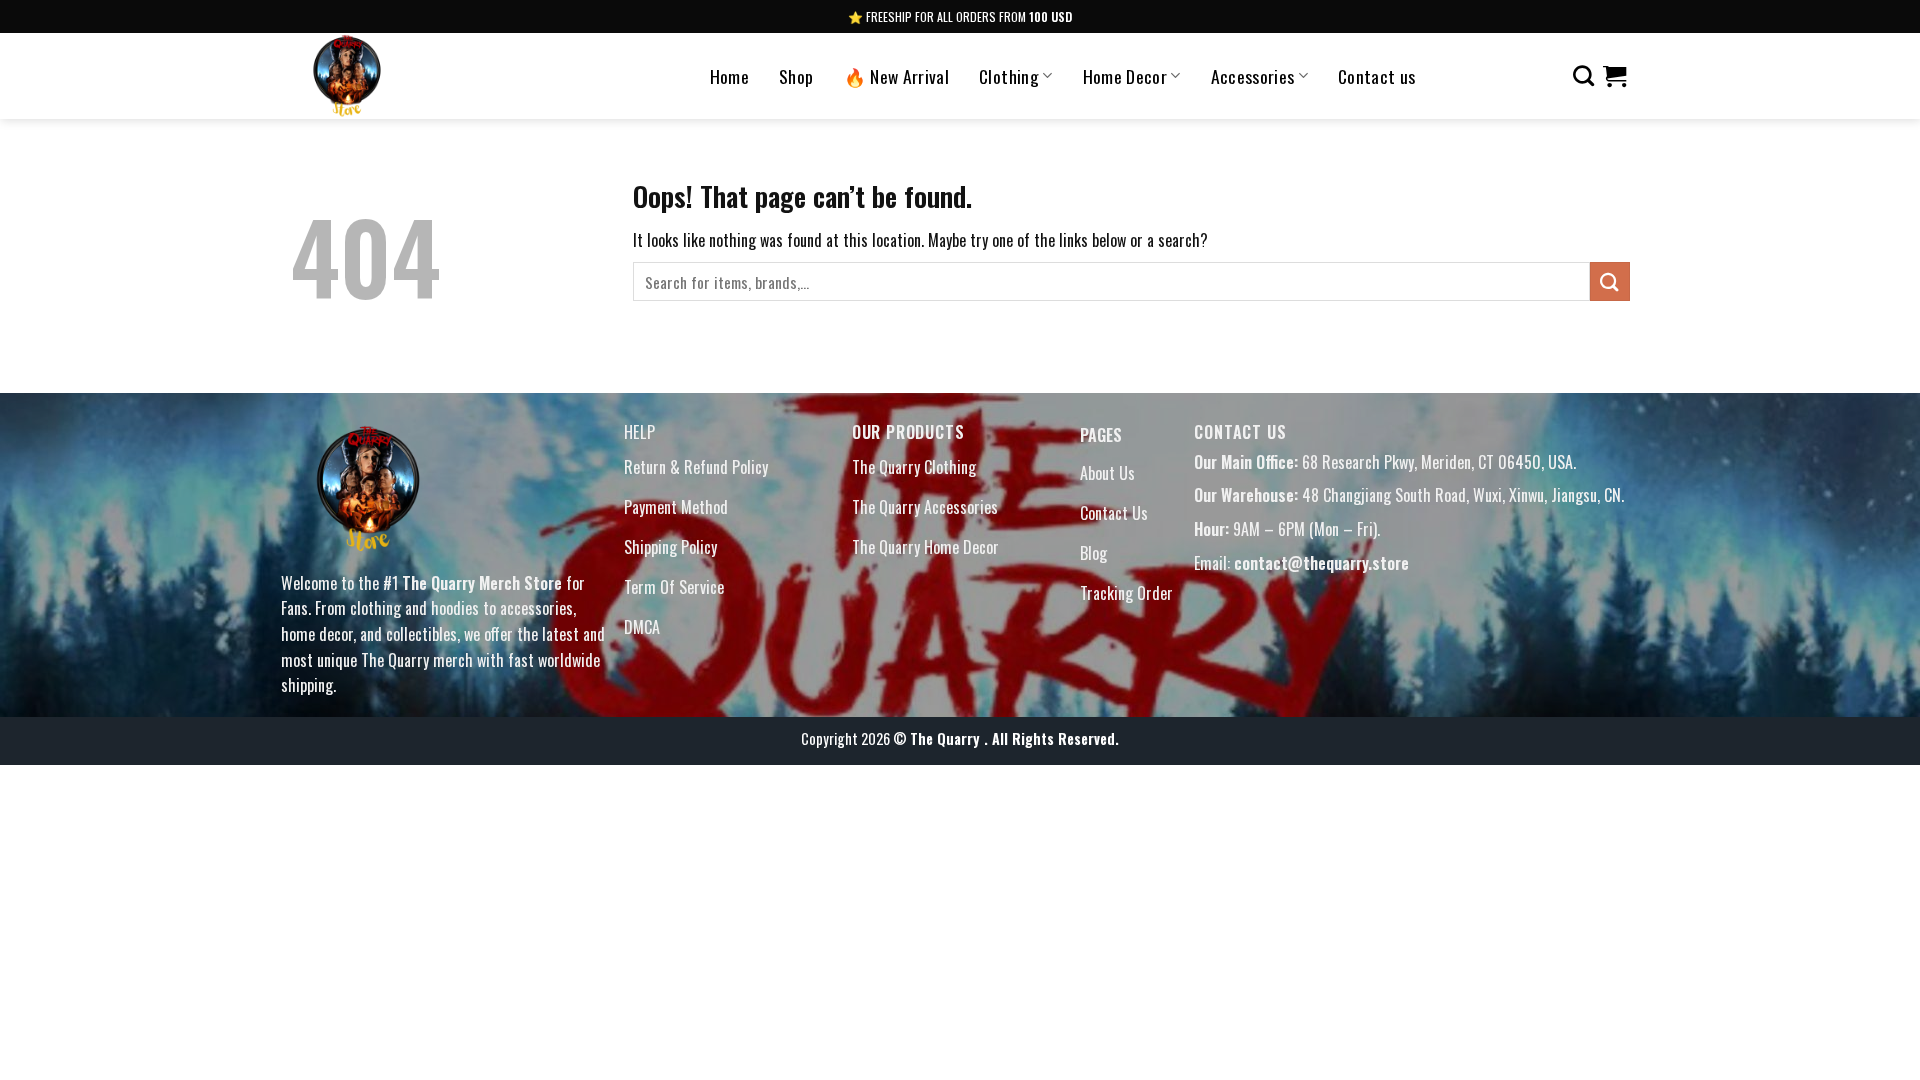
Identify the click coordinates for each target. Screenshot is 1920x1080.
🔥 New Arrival (897, 76)
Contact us (1377, 76)
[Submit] (1610, 281)
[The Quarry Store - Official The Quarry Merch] (408, 76)
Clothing (1009, 76)
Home (729, 76)
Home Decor (1125, 76)
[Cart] (1614, 76)
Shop (796, 76)
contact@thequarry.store (1321, 563)
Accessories (1253, 76)
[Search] (1583, 75)
